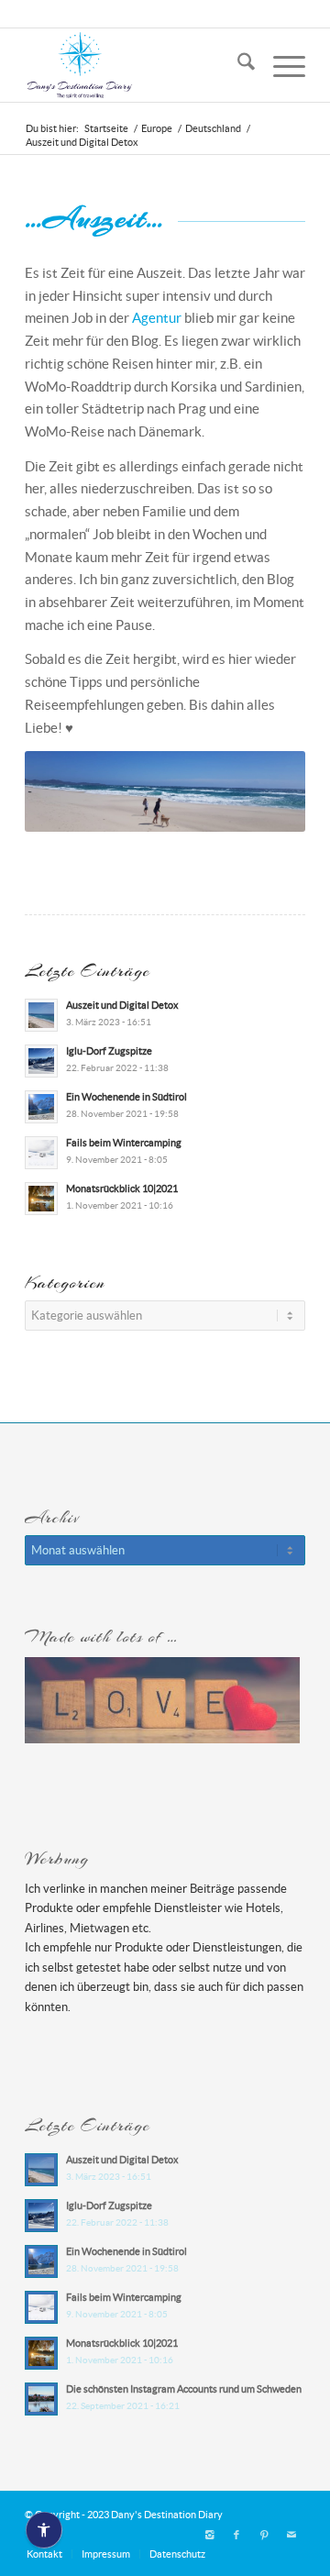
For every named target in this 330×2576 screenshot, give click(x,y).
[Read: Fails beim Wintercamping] (41, 1153)
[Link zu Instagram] (209, 2535)
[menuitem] (237, 65)
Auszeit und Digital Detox (122, 1005)
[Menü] (280, 65)
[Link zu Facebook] (236, 2535)
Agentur (157, 318)
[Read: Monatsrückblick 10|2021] (41, 1199)
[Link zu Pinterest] (264, 2535)
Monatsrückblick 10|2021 (122, 1188)
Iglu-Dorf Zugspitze (109, 1051)
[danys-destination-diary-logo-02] (137, 65)
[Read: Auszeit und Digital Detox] (41, 1015)
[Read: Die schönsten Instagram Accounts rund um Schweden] (41, 2399)
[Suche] (237, 65)
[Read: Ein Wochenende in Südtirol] (41, 1107)
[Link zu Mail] (291, 2535)
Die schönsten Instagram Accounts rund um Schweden (184, 2389)
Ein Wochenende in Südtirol (126, 1097)
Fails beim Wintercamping (124, 1143)
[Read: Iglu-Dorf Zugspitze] (41, 1061)
